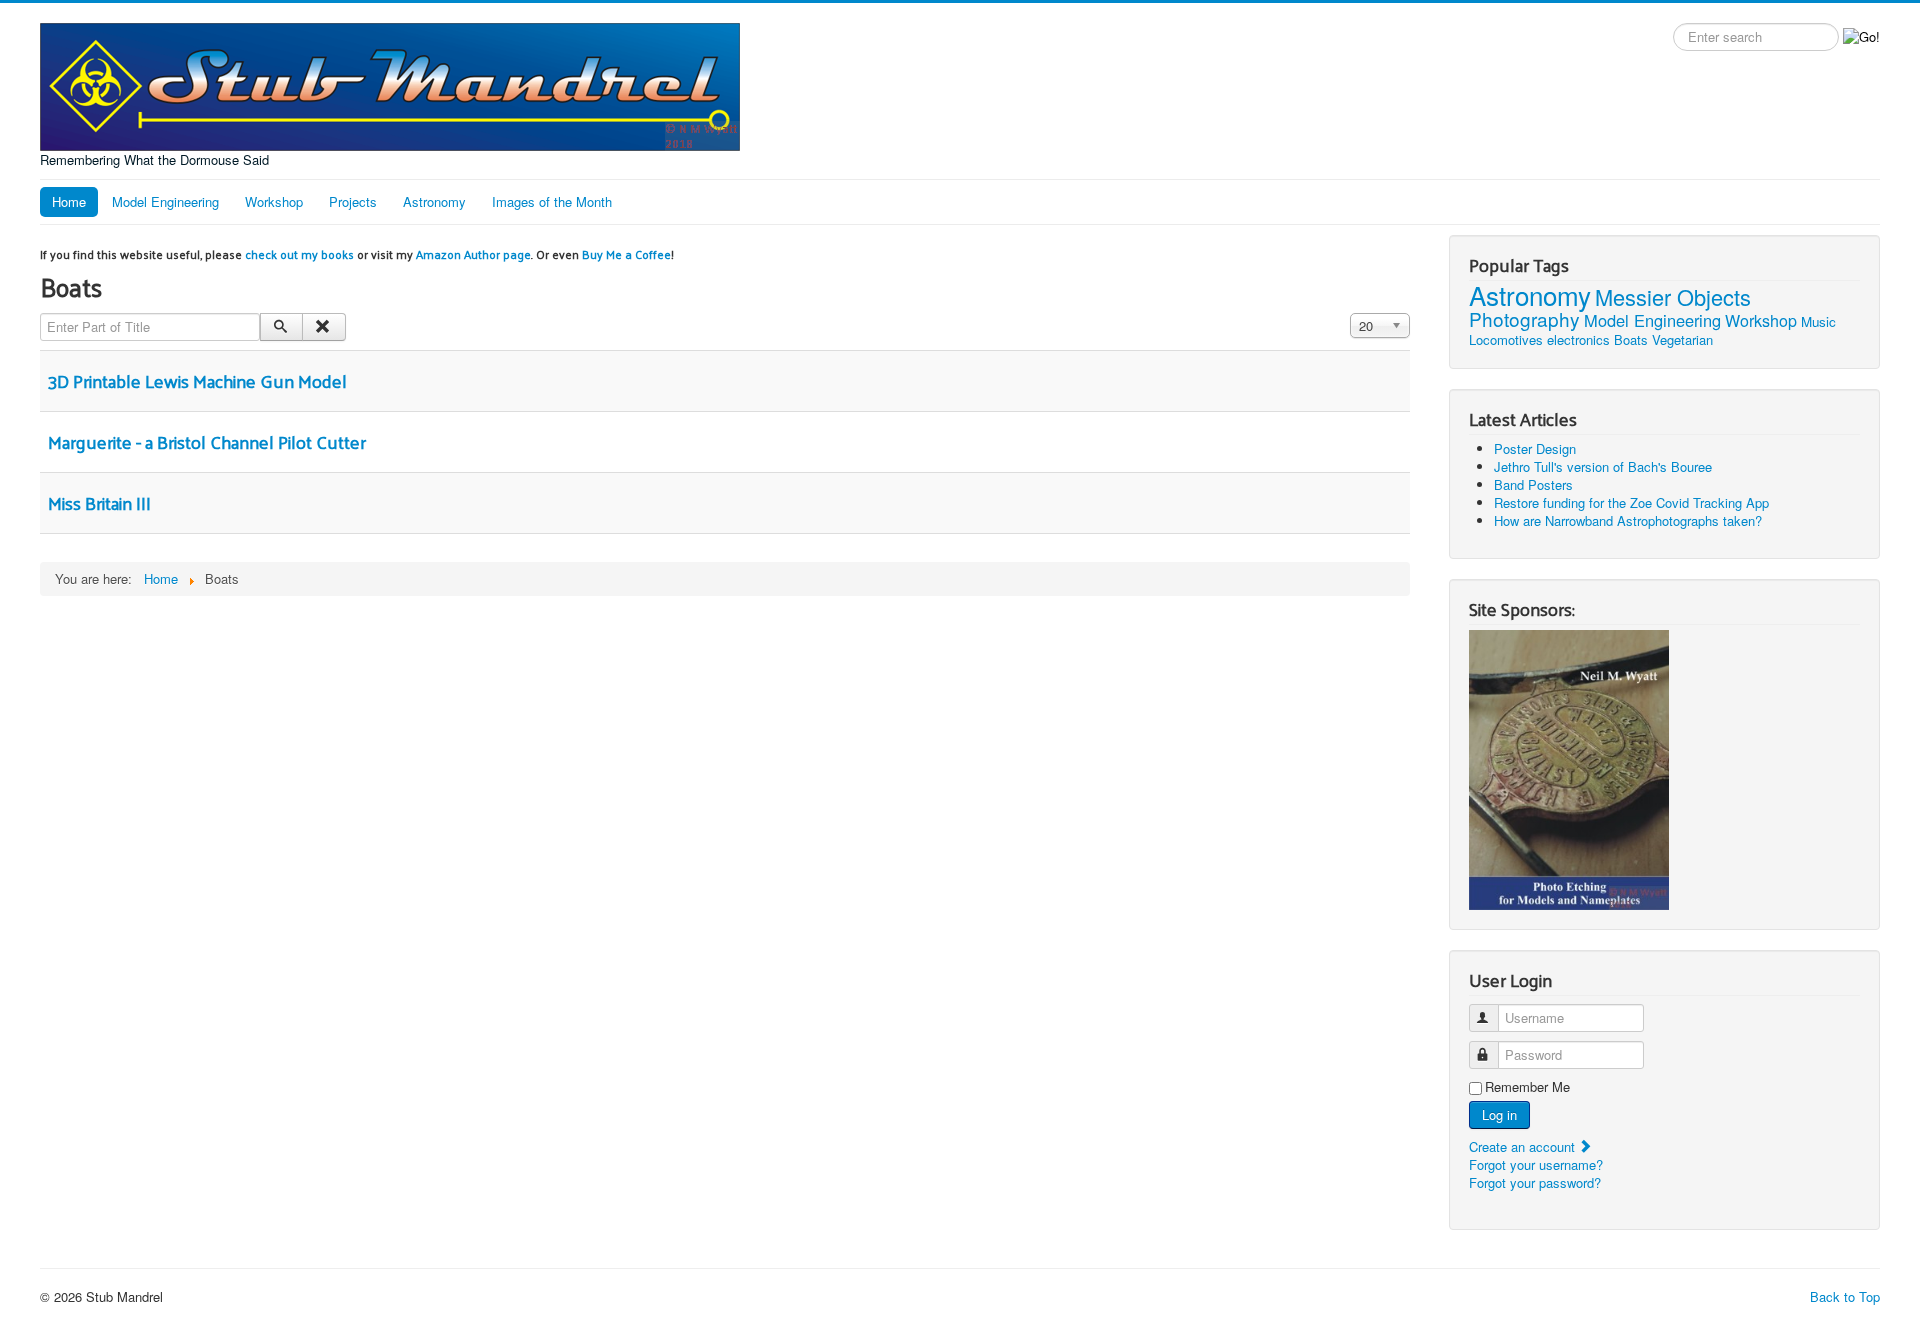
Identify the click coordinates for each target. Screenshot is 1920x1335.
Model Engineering (165, 201)
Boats (1631, 339)
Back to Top (1845, 1296)
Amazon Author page (473, 254)
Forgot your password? (1535, 1182)
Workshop (274, 201)
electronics (1578, 339)
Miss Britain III (99, 502)
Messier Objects (1673, 296)
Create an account (1524, 1146)
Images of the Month (552, 201)
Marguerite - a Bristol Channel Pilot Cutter (207, 441)
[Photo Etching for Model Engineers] (1569, 768)
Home (69, 201)
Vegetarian (1682, 339)
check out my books (299, 254)
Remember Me (1527, 1087)
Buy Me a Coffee (626, 254)
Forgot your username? (1536, 1164)
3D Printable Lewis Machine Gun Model (197, 380)
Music (1818, 321)
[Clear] (323, 327)
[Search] (281, 327)
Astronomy (434, 201)
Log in (1499, 1114)
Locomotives (1506, 339)
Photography (1524, 318)
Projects (353, 201)
